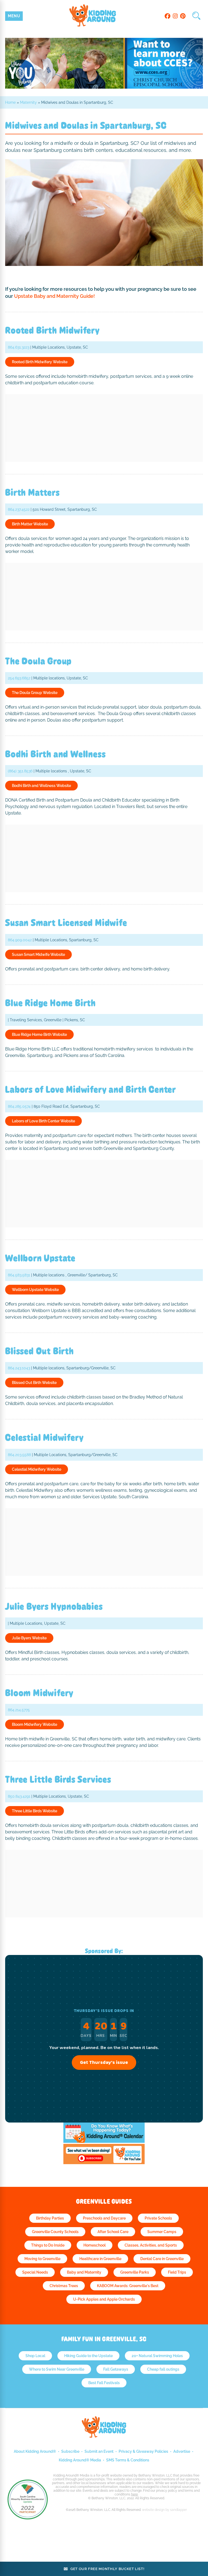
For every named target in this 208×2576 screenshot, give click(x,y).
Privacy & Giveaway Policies (143, 2451)
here (134, 2494)
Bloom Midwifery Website (35, 1724)
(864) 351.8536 (20, 771)
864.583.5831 (19, 1275)
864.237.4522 (19, 509)
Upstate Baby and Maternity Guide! (54, 296)
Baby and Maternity (84, 2272)
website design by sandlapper (164, 2510)
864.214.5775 (19, 1710)
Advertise (182, 2451)
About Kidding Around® (35, 2451)
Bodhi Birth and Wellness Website (41, 786)
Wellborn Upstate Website (35, 1290)
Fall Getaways (116, 2369)
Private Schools (158, 2218)
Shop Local (35, 2356)
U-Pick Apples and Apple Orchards (104, 2299)
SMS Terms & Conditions (128, 2460)
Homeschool (95, 2245)
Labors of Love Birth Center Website (43, 1121)
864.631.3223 (19, 347)
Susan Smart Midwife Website (38, 955)
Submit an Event (99, 2451)
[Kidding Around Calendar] (104, 2141)
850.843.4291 (19, 1796)
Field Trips (177, 2272)
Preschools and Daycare (104, 2218)
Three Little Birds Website (35, 1811)
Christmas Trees (64, 2286)
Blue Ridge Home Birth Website (39, 1035)
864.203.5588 (19, 1455)
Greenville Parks (135, 2272)
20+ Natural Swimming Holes (157, 2356)
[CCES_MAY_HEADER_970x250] (104, 87)
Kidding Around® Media (80, 2460)
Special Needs (35, 2272)
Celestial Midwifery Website (37, 1469)
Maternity (28, 102)
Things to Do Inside (48, 2245)
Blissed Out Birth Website (34, 1383)
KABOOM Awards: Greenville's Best (128, 2286)
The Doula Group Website (35, 693)
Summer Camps (162, 2232)
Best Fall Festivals (104, 2383)
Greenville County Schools (55, 2232)
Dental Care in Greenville (162, 2259)
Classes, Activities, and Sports (151, 2245)
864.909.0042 (20, 940)
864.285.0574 (19, 1106)
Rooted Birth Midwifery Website (40, 362)
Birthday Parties (50, 2218)
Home (10, 102)
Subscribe (70, 2451)
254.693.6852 (19, 678)
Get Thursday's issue (104, 2063)
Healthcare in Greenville (100, 2259)
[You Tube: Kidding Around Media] (104, 2163)
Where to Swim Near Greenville (57, 2369)
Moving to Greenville (42, 2259)
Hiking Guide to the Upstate (88, 2356)
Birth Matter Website (30, 524)
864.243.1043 (19, 1368)
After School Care (113, 2232)
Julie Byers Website (29, 1638)
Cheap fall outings (163, 2369)
